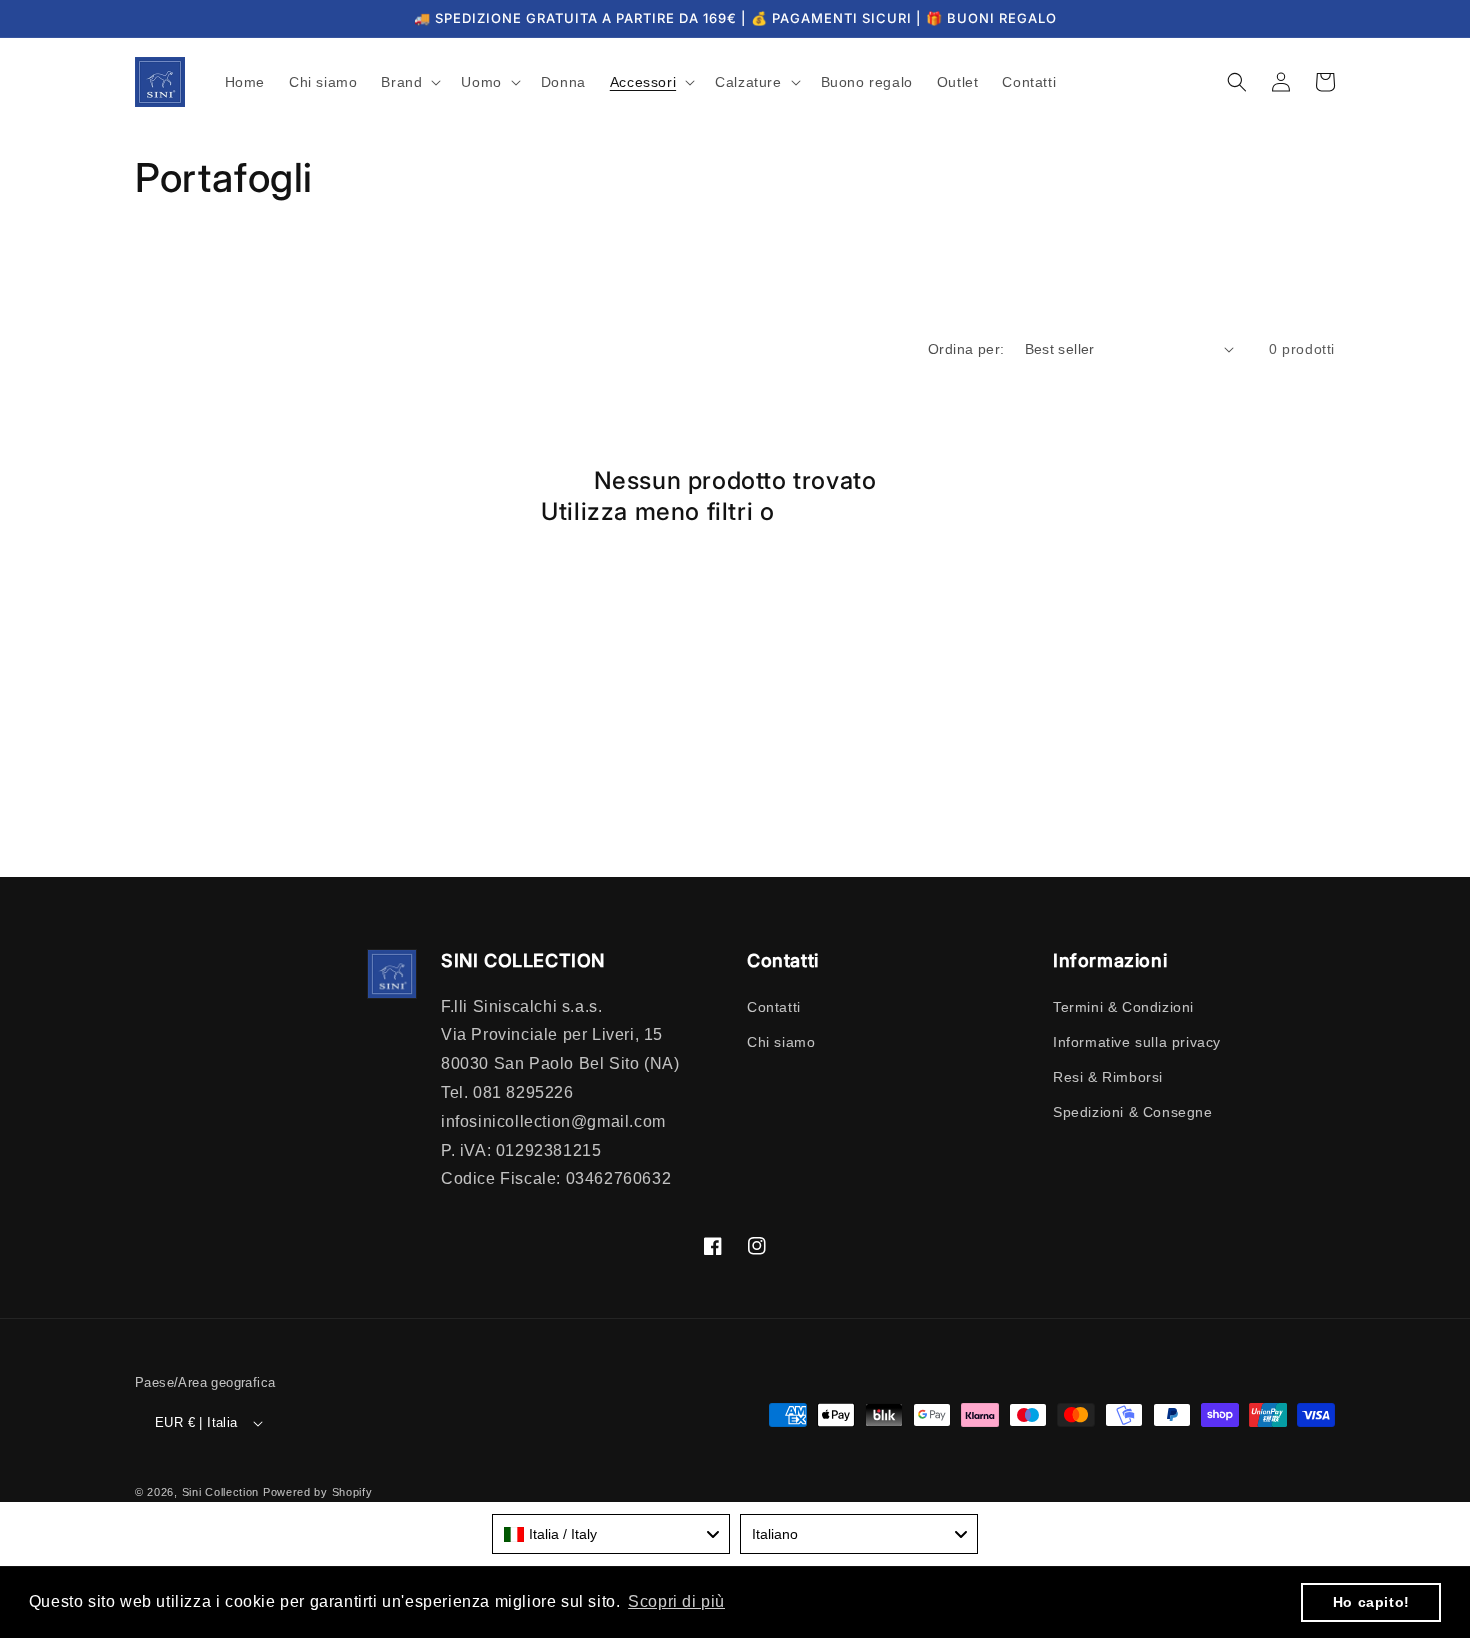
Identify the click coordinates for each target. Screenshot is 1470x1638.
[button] (409, 82)
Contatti (774, 1007)
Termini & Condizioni (1123, 1007)
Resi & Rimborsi (1108, 1077)
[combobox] (611, 1534)
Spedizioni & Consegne (1133, 1112)
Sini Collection (221, 1492)
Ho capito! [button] (1371, 1602)
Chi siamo (781, 1042)
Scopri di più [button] (676, 1601)
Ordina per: (966, 349)
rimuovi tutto (855, 511)
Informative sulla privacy (1137, 1042)
